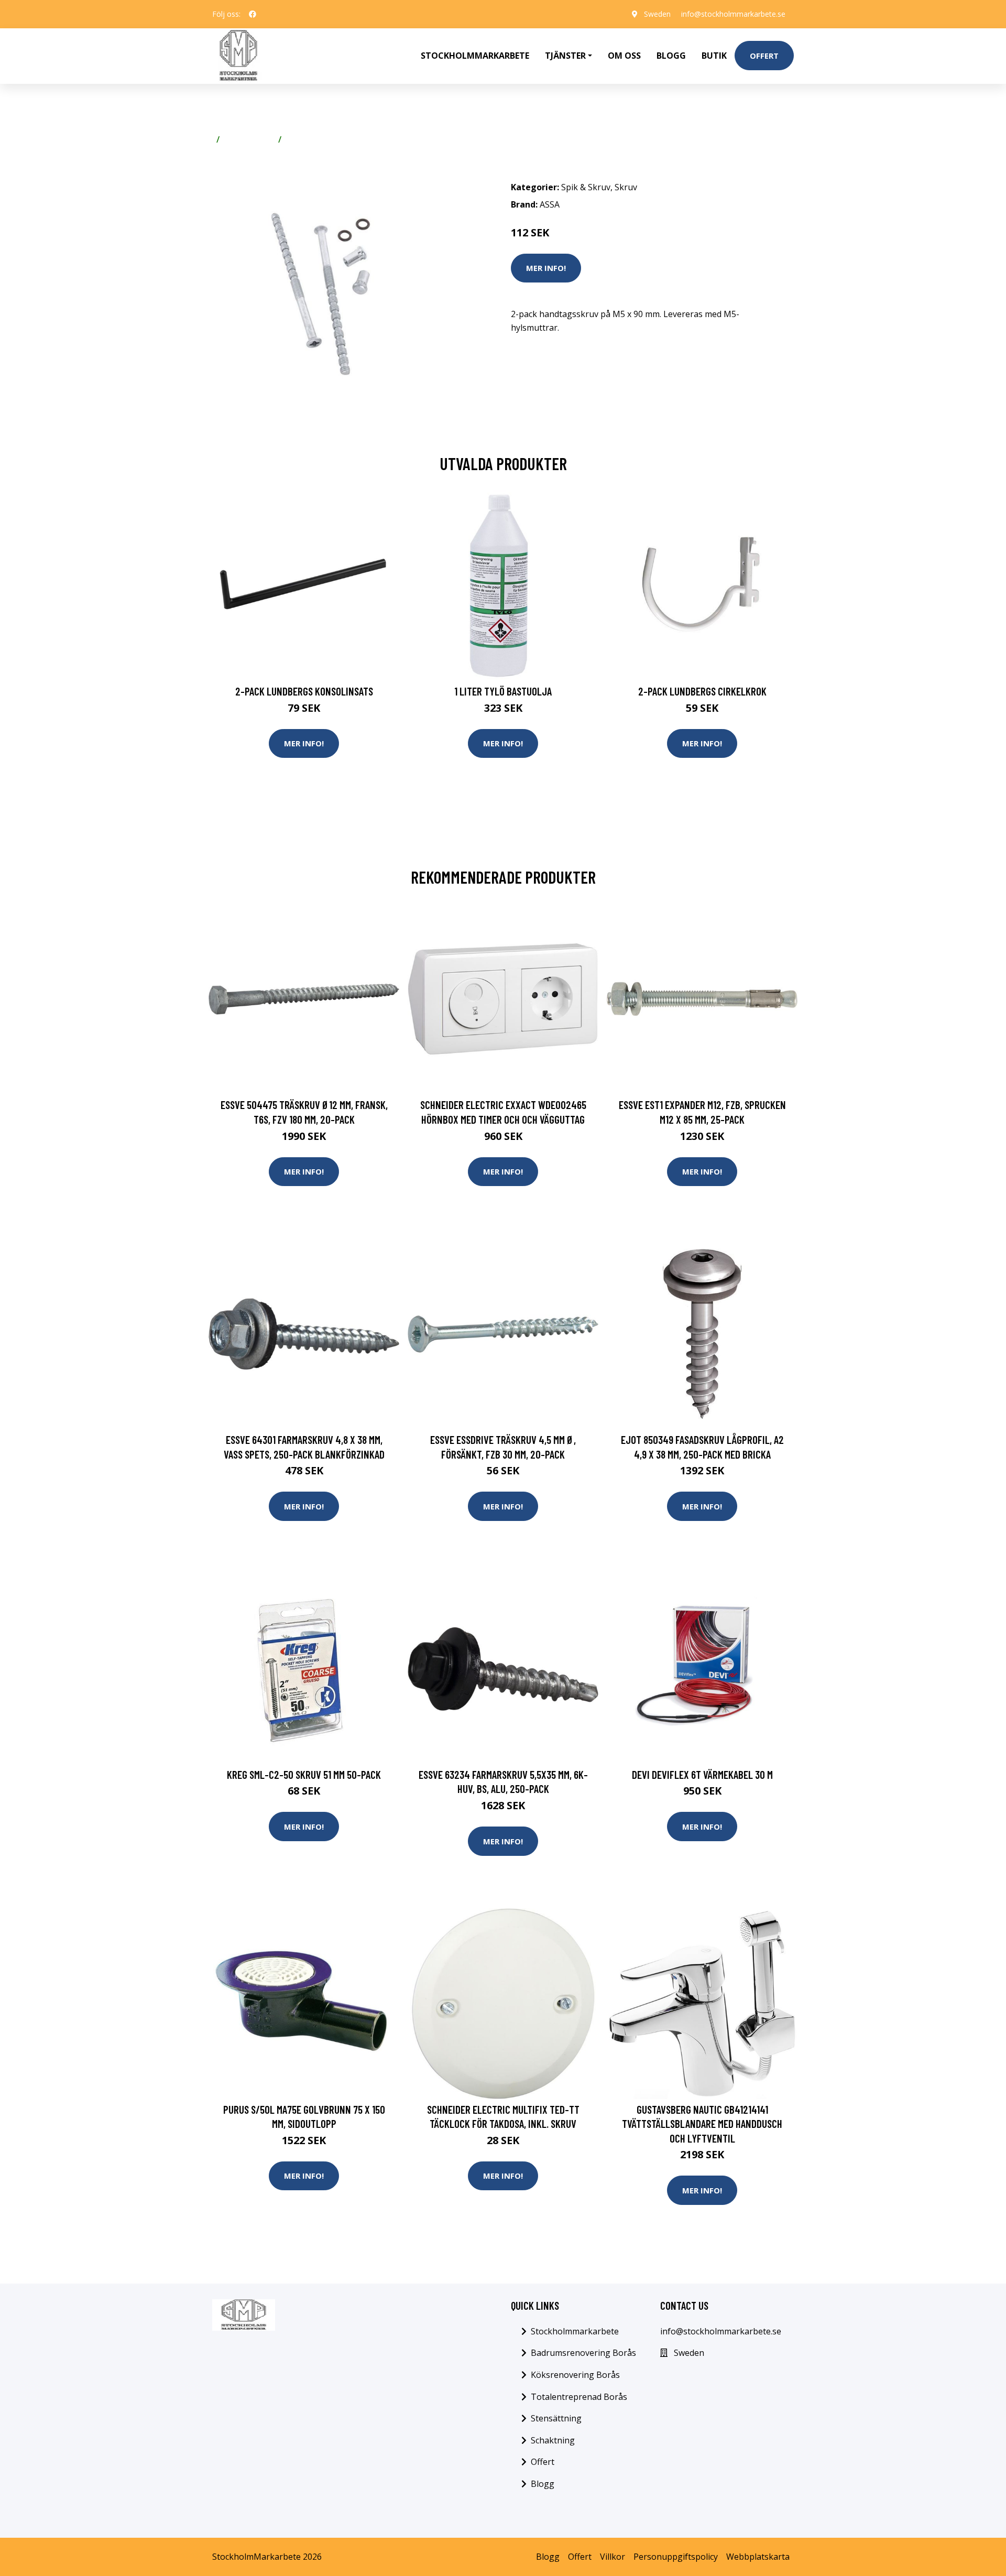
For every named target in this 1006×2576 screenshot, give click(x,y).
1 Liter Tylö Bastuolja (503, 691)
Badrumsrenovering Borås (583, 2353)
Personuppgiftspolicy (676, 2557)
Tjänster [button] (565, 56)
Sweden (657, 14)
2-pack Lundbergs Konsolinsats (304, 691)
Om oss (624, 56)
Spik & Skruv (249, 139)
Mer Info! (546, 268)
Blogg (671, 56)
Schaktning (553, 2440)
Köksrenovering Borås (575, 2375)
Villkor (613, 2557)
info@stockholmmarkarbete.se (733, 14)
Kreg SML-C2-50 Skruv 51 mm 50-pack (304, 1774)
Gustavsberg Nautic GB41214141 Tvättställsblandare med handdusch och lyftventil (702, 2124)
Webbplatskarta (758, 2557)
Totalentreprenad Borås (579, 2397)
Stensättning (556, 2418)
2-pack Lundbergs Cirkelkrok (702, 691)
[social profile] (253, 14)
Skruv (297, 139)
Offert (764, 56)
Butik (714, 56)
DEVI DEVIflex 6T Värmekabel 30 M (702, 1774)
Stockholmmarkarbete (475, 56)
